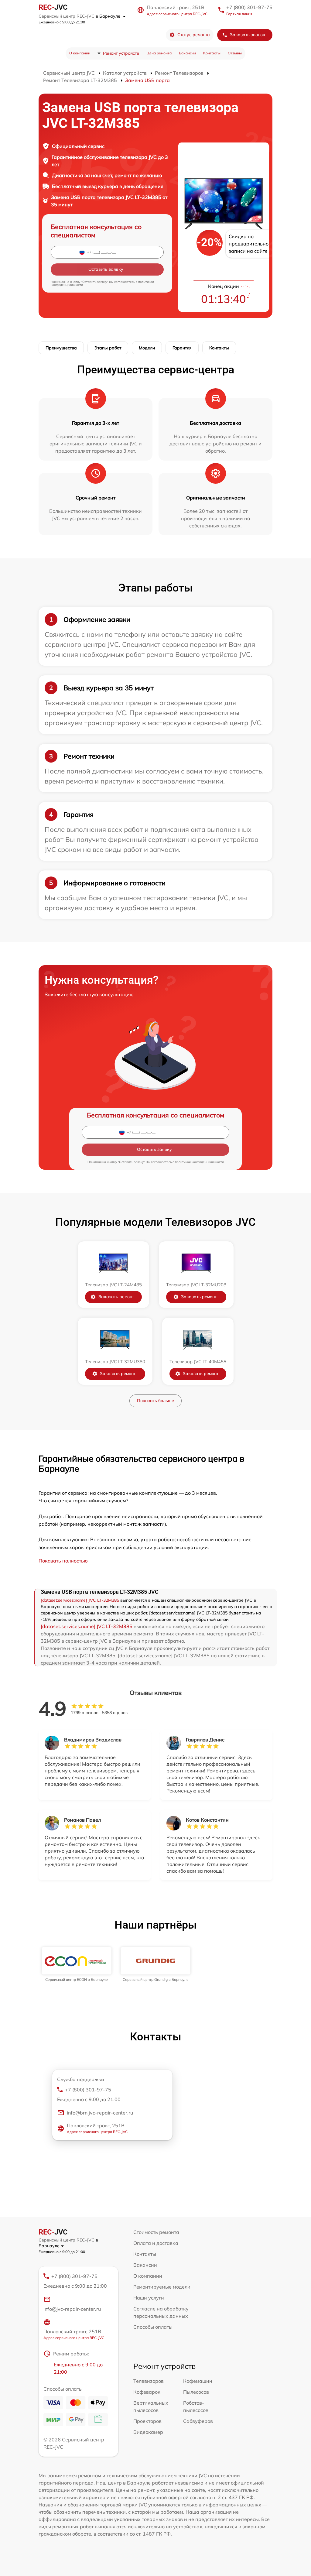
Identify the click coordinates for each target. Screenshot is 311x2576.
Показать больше (155, 1401)
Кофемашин (198, 2381)
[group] (77, 1964)
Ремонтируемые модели (162, 2287)
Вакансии (187, 53)
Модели (147, 348)
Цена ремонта (159, 53)
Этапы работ (108, 348)
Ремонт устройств (121, 53)
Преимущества (61, 348)
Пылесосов (196, 2392)
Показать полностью (63, 1561)
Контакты (212, 53)
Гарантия (182, 348)
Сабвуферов (198, 2421)
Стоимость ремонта (156, 2232)
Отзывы (235, 53)
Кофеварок (147, 2392)
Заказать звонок (248, 35)
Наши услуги (149, 2298)
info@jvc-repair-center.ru (72, 2309)
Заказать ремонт (116, 1297)
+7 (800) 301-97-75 (249, 7)
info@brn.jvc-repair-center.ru (100, 2113)
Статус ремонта (194, 35)
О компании (80, 53)
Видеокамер (148, 2432)
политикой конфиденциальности (199, 1162)
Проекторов (147, 2421)
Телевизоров (149, 2381)
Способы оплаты (153, 2327)
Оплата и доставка (156, 2243)
